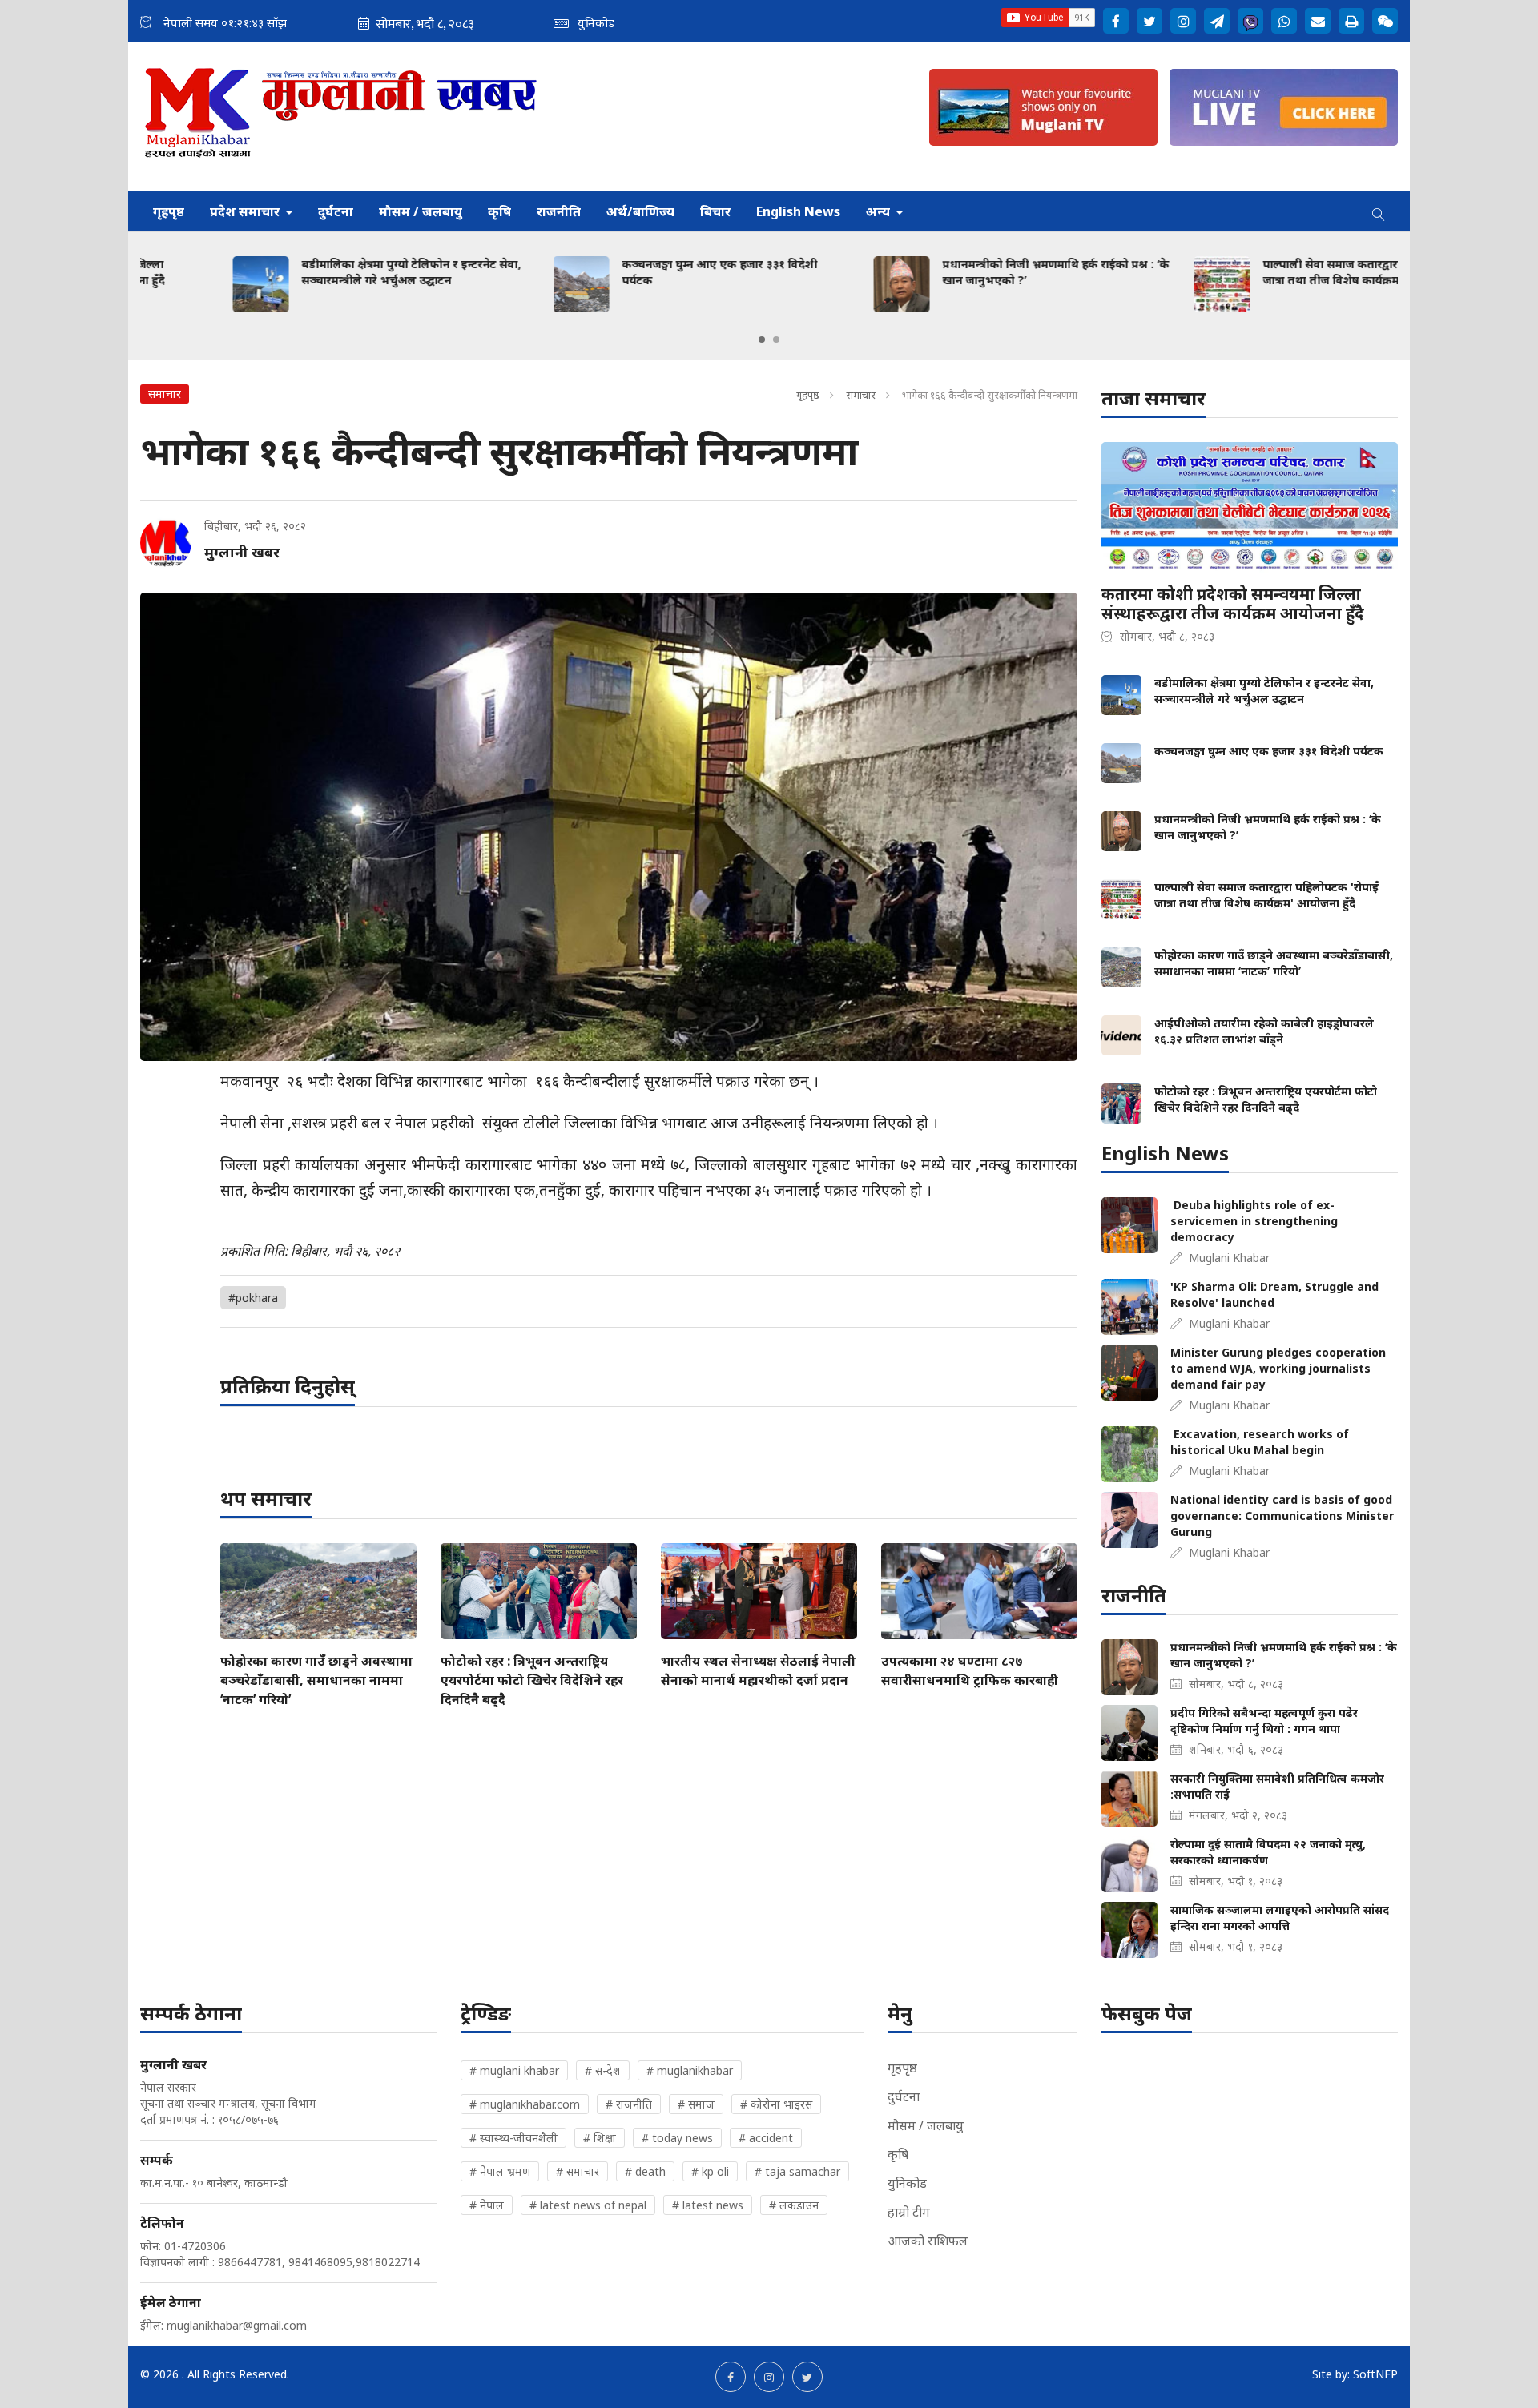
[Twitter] (1149, 21)
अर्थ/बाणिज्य (640, 211)
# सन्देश (603, 2070)
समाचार (861, 395)
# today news (677, 2138)
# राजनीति (629, 2104)
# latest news (708, 2205)
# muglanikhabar (690, 2070)
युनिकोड (907, 2183)
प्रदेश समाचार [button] (246, 211)
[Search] (1379, 211)
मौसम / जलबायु (421, 211)
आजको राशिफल (928, 2241)
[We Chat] (1385, 21)
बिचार (715, 211)
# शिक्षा (600, 2138)
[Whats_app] (1284, 21)
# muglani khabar (514, 2070)
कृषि (499, 211)
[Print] (1351, 21)
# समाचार (578, 2171)
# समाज (696, 2104)
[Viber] (1250, 21)
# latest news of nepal (588, 2205)
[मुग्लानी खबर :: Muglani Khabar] (342, 117)
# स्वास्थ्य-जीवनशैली (513, 2138)
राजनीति (559, 211)
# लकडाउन (794, 2205)
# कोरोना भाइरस (776, 2104)
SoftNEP (1375, 2374)
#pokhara (253, 1298)
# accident (766, 2138)
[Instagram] (1183, 21)
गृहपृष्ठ (169, 211)
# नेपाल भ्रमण (500, 2171)
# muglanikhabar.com (525, 2104)
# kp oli (710, 2171)
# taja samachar (797, 2171)
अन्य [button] (880, 211)
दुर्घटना (336, 211)
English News (798, 211)
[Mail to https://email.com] (1318, 21)
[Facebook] (1116, 21)
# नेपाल (487, 2205)
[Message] (1217, 21)
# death (645, 2171)
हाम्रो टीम (909, 2212)
